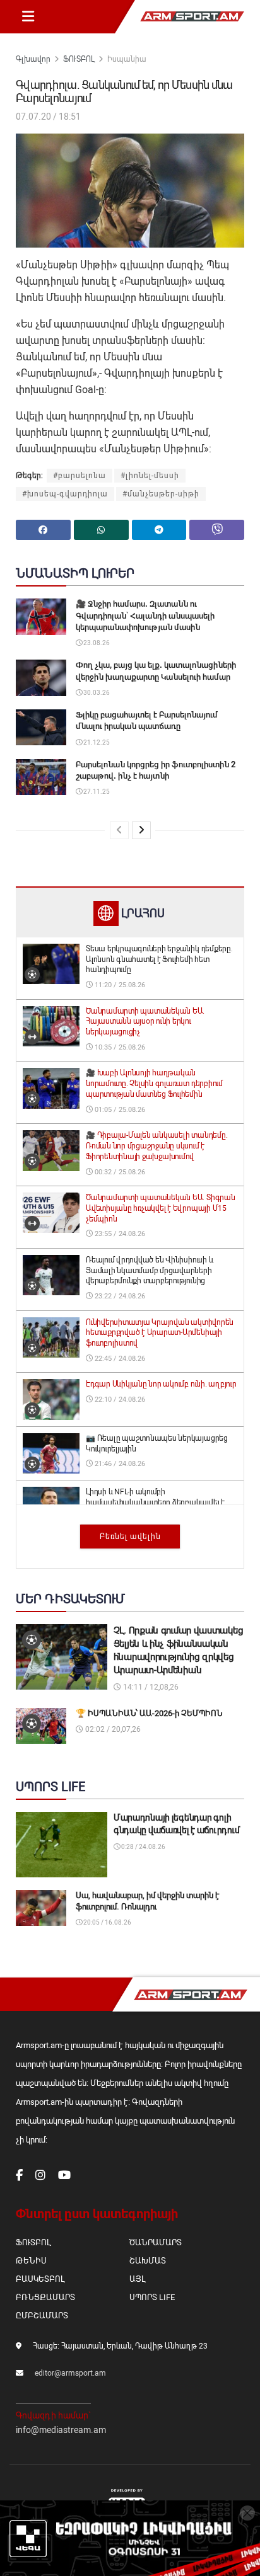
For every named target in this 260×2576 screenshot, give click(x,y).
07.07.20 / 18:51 (48, 117)
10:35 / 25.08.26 (119, 1047)
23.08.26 (96, 643)
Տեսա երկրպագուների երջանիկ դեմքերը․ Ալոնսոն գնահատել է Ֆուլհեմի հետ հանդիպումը (159, 959)
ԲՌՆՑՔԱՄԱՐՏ (45, 2297)
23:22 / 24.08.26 (119, 1296)
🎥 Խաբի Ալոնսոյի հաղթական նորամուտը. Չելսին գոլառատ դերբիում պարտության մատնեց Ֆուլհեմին (154, 1084)
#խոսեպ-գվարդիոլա (65, 494)
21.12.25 (96, 742)
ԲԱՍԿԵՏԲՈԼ (40, 2279)
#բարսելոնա (80, 476)
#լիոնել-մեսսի (150, 476)
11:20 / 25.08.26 (119, 985)
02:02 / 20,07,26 (112, 1729)
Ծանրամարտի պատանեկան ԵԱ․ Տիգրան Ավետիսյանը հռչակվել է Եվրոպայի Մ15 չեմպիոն (161, 1208)
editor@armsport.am (70, 2373)
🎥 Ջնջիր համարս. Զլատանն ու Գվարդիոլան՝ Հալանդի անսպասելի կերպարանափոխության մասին (145, 615)
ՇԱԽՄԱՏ (148, 2261)
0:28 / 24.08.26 (143, 1847)
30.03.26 (96, 693)
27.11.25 (96, 792)
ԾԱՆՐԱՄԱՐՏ (156, 2242)
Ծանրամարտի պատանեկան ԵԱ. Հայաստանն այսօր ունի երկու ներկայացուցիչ (145, 1022)
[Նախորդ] (119, 830)
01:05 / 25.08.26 (119, 1110)
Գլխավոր (33, 59)
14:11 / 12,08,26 (150, 1687)
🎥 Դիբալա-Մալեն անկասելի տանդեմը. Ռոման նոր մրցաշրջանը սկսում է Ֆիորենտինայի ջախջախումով (157, 1146)
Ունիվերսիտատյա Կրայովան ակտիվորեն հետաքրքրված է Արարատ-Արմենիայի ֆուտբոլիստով (160, 1333)
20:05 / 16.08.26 (107, 1922)
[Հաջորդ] (141, 830)
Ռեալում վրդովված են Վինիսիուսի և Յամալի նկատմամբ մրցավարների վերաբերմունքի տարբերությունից (149, 1271)
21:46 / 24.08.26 (119, 1464)
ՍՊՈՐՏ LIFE (152, 2297)
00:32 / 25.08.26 (119, 1172)
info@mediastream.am (61, 2430)
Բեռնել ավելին (130, 1537)
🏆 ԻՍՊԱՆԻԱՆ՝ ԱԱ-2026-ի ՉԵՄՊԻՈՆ (149, 1713)
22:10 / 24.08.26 (119, 1400)
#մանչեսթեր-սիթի (161, 494)
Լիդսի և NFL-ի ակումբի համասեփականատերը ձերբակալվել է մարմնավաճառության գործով (155, 1503)
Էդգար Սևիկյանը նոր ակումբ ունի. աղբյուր (161, 1384)
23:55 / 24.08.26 (119, 1234)
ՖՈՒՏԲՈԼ (79, 59)
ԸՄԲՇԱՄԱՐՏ (42, 2316)
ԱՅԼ (137, 2279)
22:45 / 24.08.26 (119, 1359)
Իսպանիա (127, 59)
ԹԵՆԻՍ (31, 2261)
